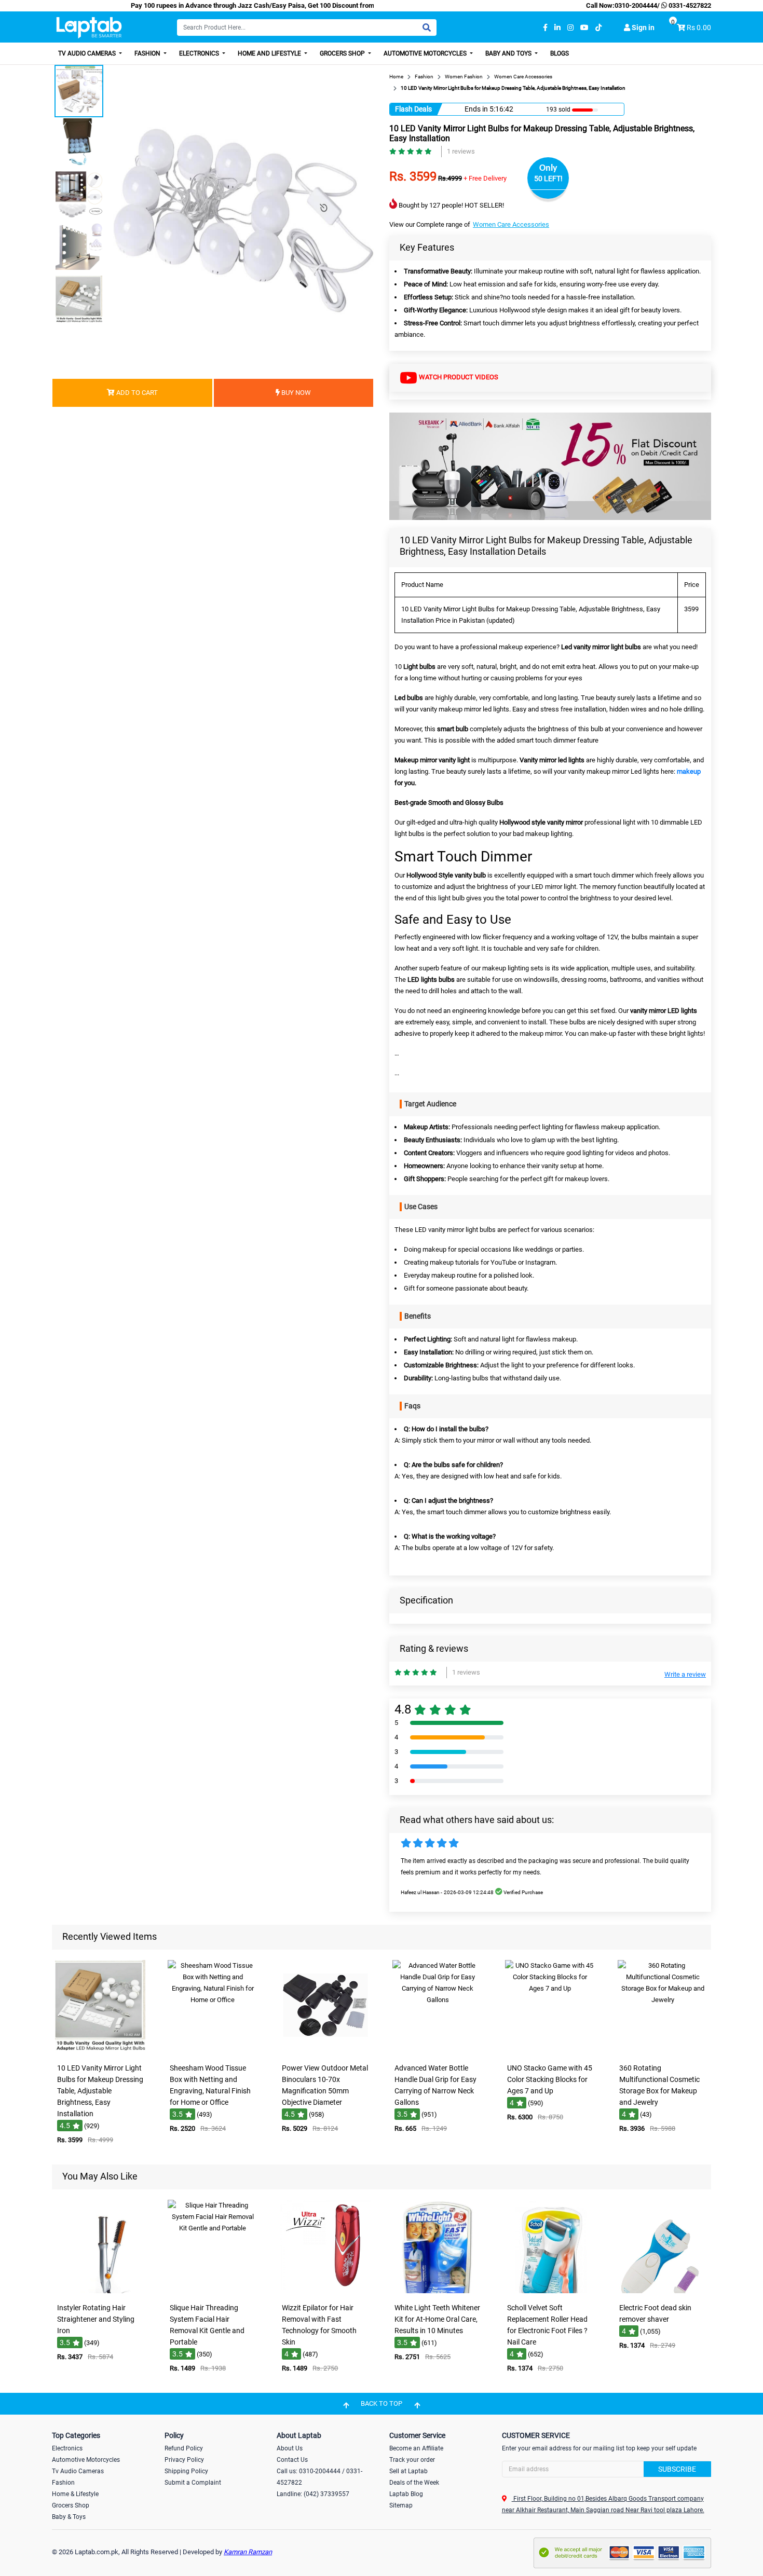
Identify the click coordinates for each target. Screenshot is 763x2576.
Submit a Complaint (193, 2483)
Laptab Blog (406, 2494)
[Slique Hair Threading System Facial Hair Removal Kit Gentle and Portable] (213, 2291)
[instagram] (570, 28)
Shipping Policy (186, 2471)
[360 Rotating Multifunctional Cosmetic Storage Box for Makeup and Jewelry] (663, 2051)
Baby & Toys (69, 2517)
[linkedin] (557, 28)
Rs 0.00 (699, 28)
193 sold (558, 109)
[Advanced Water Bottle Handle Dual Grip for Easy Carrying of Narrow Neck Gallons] (438, 2051)
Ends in (476, 109)
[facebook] (545, 28)
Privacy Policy (184, 2460)
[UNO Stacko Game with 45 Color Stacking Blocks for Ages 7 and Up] (550, 2051)
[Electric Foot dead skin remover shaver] (663, 2291)
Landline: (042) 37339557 (313, 2494)
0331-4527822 (689, 5)
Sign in (642, 28)
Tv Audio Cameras (78, 2471)
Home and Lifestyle (270, 53)
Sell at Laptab (408, 2471)
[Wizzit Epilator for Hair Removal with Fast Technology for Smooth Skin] (325, 2291)
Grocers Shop (343, 53)
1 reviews (461, 151)
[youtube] (584, 28)
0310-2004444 (636, 5)
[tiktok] (598, 28)
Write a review (685, 1674)
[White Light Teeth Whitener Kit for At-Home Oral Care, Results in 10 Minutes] (438, 2291)
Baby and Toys (509, 53)
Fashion (148, 53)
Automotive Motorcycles (426, 53)
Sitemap (401, 2505)
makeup (689, 771)
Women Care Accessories (511, 224)
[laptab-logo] (89, 28)
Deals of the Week (414, 2483)
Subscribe (677, 2469)
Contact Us (292, 2460)
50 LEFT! (548, 179)
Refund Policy (184, 2448)
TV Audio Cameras (88, 53)
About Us (290, 2448)
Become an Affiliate (416, 2448)
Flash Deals (413, 109)
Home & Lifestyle (75, 2494)
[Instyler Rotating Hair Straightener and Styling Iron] (100, 2291)
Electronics (200, 53)
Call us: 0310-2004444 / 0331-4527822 (319, 2477)
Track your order (412, 2460)
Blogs (560, 53)
